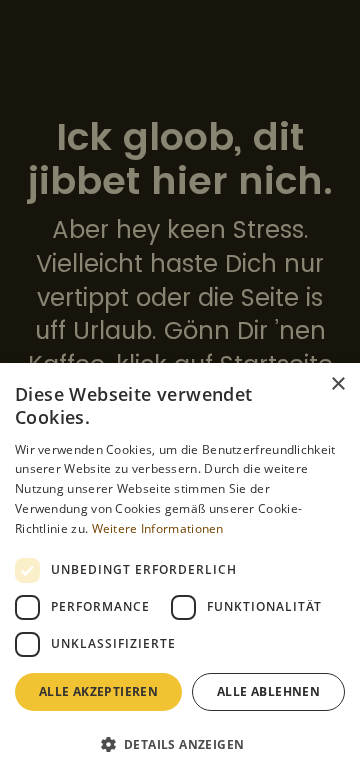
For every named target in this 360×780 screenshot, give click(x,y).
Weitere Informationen (158, 528)
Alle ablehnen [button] (268, 691)
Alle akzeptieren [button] (98, 691)
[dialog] (180, 571)
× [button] (337, 384)
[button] (180, 744)
